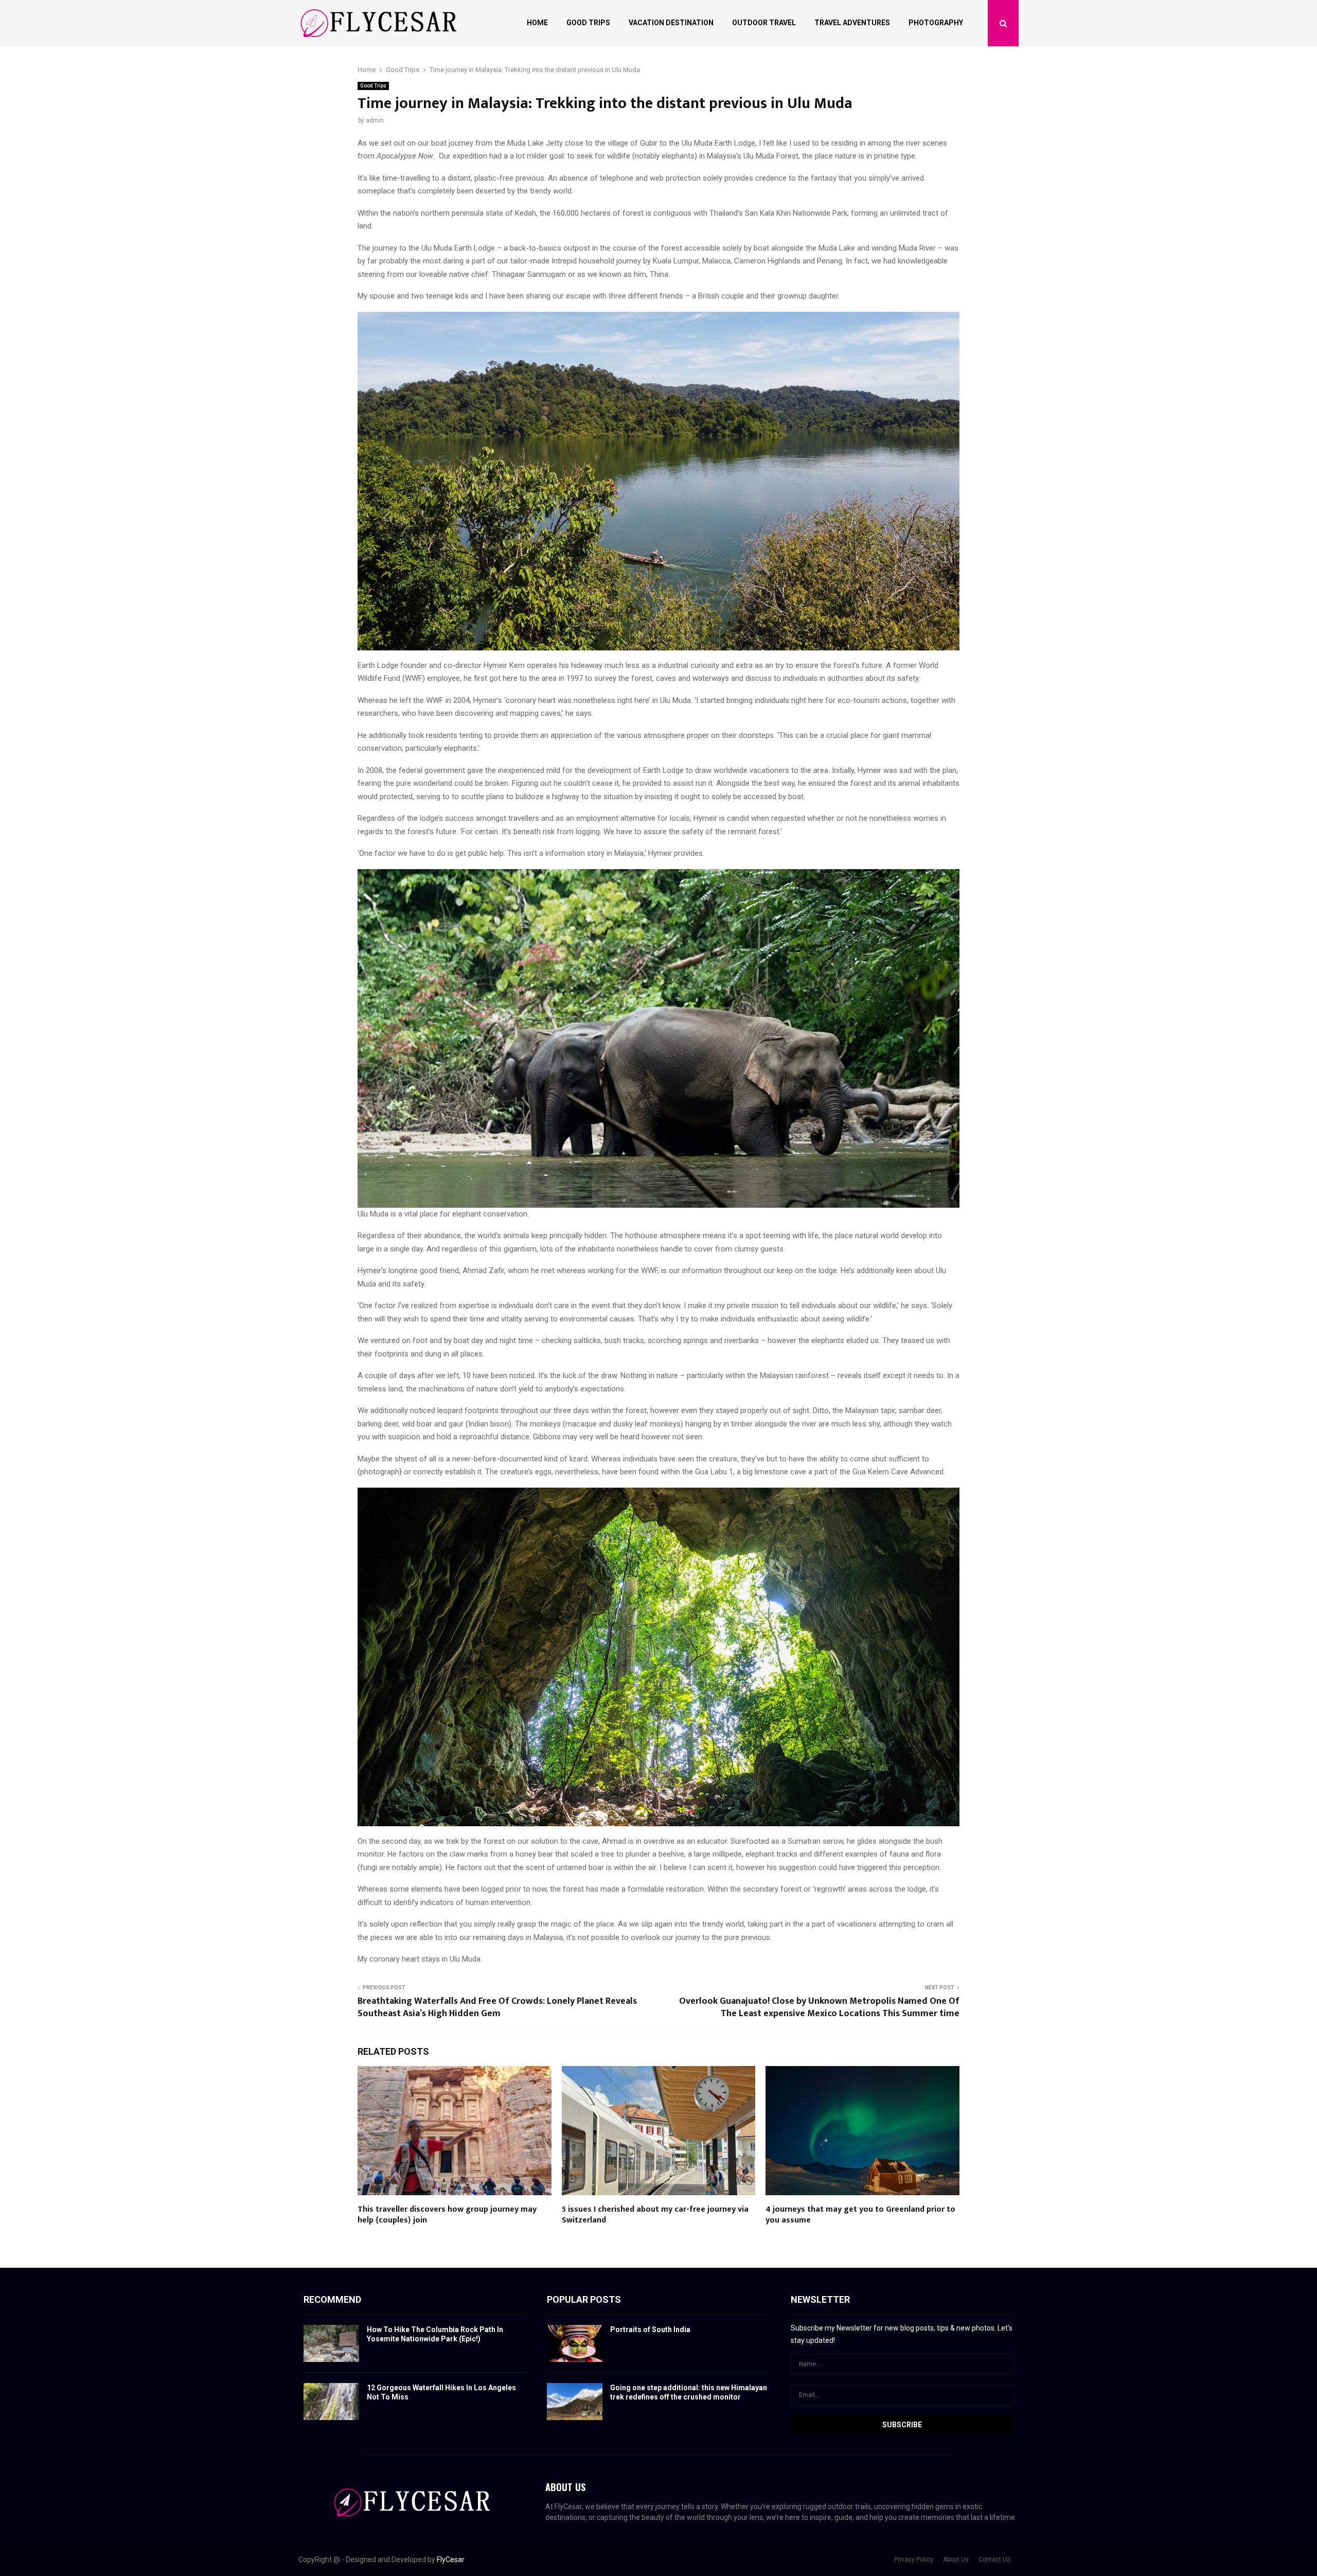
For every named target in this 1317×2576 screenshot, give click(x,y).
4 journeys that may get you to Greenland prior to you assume (860, 2215)
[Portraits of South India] (575, 2343)
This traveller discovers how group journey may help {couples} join (447, 2215)
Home (537, 23)
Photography (936, 23)
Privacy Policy (914, 2560)
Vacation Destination (671, 23)
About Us (956, 2560)
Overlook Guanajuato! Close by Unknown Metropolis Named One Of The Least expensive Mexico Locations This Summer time (819, 2007)
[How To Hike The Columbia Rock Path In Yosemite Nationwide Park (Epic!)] (331, 2343)
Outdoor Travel (764, 23)
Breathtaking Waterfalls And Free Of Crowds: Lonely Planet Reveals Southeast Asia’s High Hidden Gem (497, 2007)
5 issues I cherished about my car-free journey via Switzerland (655, 2215)
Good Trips (588, 23)
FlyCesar (451, 2560)
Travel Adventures (852, 23)
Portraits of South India (650, 2330)
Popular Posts (584, 2299)
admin (375, 120)
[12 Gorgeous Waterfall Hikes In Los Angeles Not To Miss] (331, 2402)
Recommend (332, 2299)
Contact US (994, 2560)
